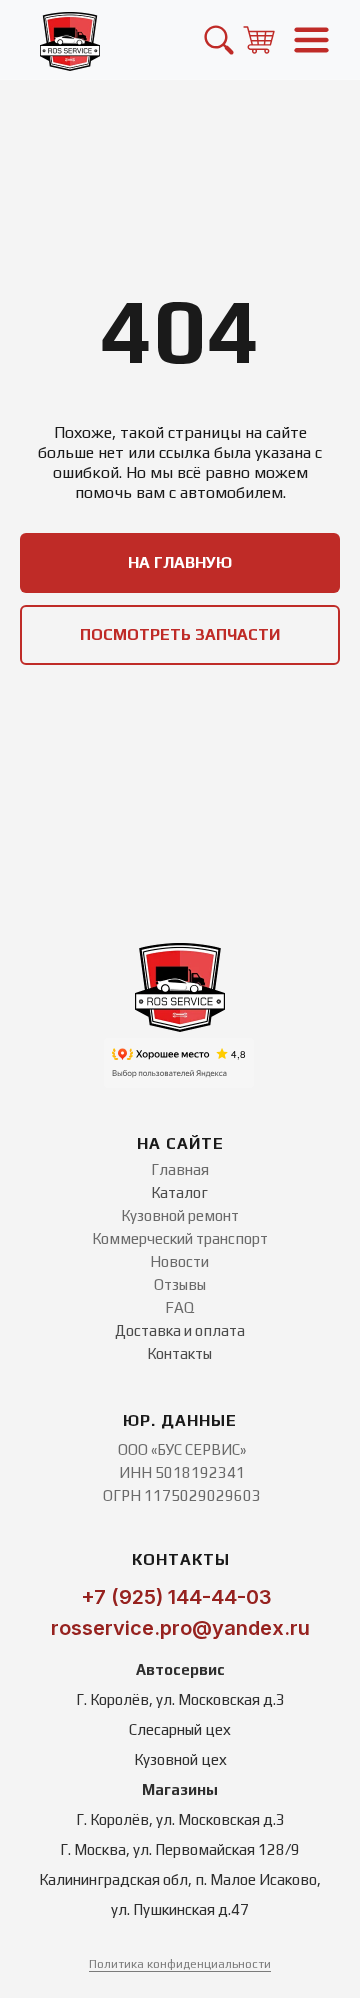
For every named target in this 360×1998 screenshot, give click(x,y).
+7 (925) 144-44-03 (176, 1597)
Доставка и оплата (180, 1330)
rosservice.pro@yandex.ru (180, 1628)
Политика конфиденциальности (180, 1964)
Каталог (179, 1192)
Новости (179, 1261)
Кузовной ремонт (180, 1215)
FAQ (179, 1307)
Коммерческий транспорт (180, 1238)
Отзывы (180, 1284)
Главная (180, 1169)
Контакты (179, 1353)
